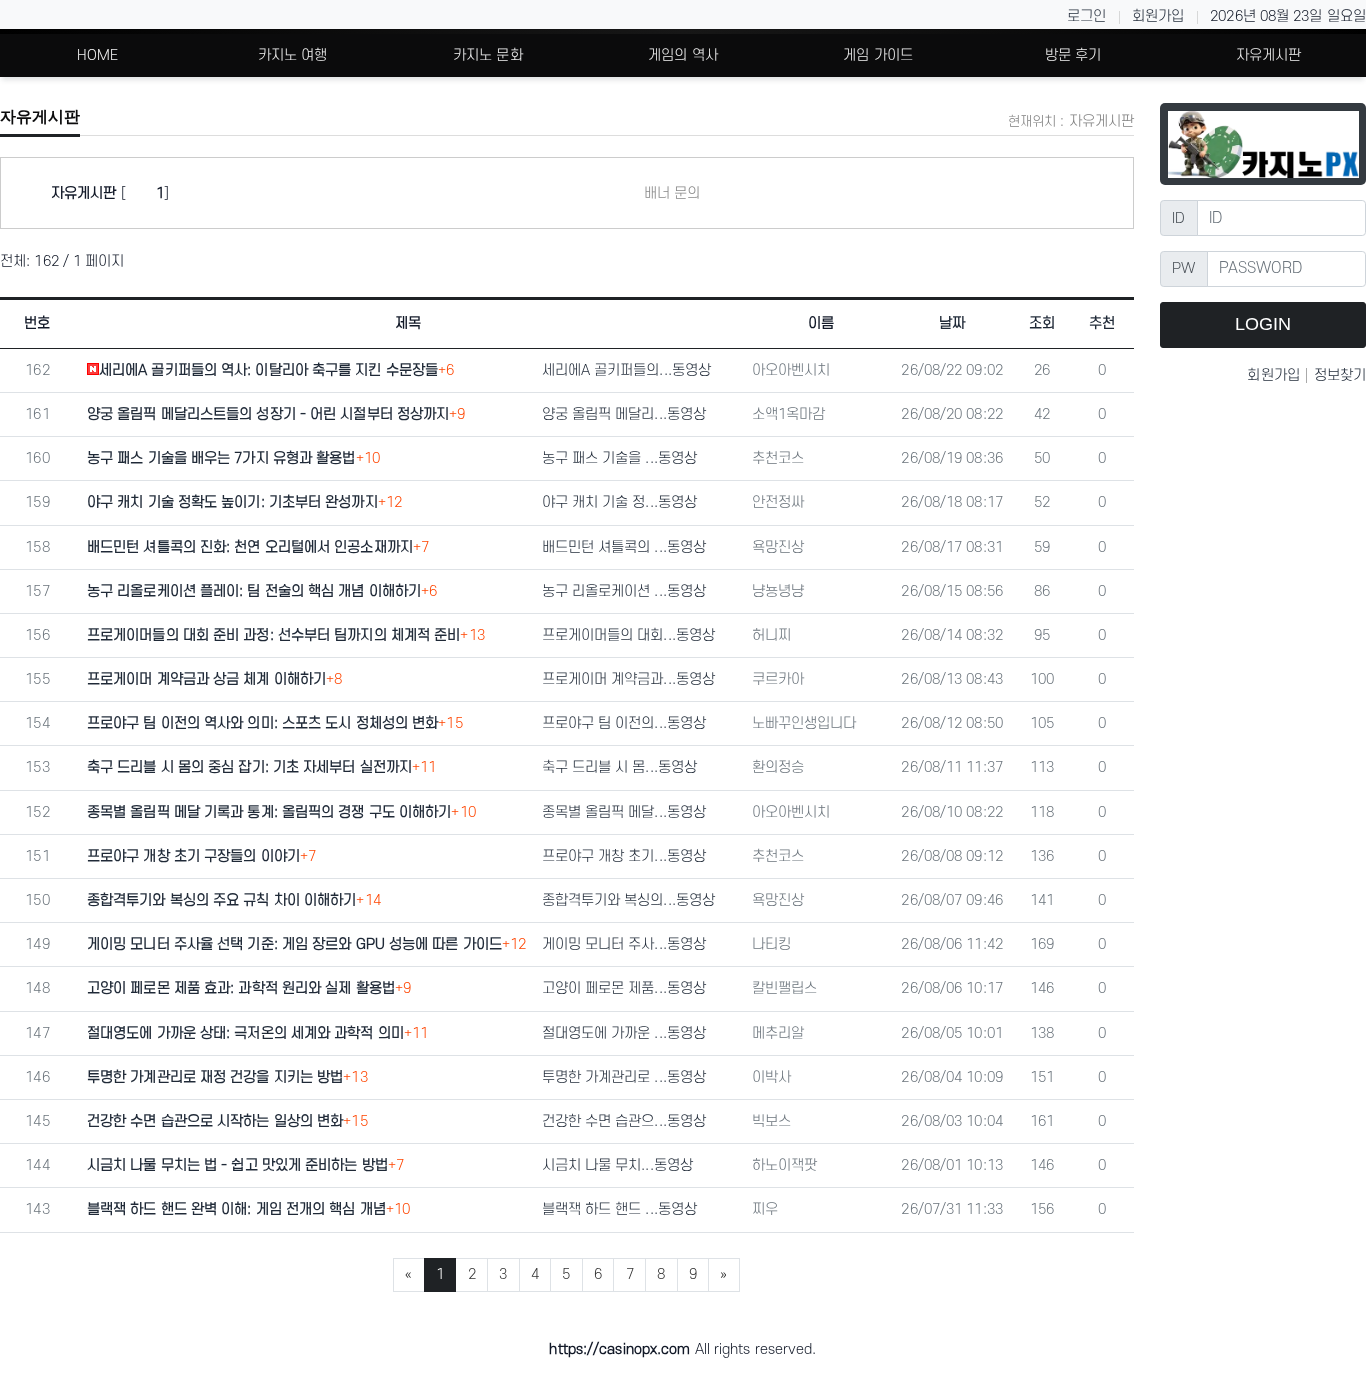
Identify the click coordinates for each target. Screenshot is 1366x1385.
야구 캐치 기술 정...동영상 (620, 502)
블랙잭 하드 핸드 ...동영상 (620, 1209)
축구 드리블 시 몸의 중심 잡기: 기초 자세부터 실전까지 (249, 767)
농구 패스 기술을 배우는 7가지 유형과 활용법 (221, 458)
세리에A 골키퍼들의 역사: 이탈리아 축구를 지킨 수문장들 (268, 370)
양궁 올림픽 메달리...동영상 (624, 414)
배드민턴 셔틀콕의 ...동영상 (624, 547)
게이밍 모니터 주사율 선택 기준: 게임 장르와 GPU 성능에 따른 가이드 (294, 944)
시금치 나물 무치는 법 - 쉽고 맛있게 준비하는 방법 (237, 1165)
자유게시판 (1269, 55)
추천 (1102, 323)
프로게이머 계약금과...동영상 (629, 679)
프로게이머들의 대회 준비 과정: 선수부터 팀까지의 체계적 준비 (273, 635)
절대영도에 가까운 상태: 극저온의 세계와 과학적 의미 (245, 1033)
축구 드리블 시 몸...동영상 (620, 767)
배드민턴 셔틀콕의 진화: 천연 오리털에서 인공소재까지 (250, 547)
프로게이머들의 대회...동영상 (629, 635)
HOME (97, 55)
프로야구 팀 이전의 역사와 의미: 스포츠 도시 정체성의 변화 (262, 723)
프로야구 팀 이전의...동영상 (624, 723)
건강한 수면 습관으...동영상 (624, 1121)
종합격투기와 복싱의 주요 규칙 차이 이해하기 (221, 900)
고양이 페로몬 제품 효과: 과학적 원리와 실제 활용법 (241, 988)
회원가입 (1158, 16)
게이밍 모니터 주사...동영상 (624, 944)
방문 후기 (1073, 55)
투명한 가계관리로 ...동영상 (624, 1077)
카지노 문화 (488, 55)
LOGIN (1263, 324)
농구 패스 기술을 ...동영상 (620, 458)
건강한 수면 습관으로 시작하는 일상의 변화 (215, 1121)
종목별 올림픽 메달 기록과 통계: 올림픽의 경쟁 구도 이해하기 (269, 812)
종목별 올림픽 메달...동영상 (624, 812)
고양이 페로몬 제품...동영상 (624, 988)
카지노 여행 (293, 55)
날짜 (952, 323)
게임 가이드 (878, 55)
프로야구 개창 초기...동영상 (624, 856)
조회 (1042, 323)
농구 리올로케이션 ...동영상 (624, 591)
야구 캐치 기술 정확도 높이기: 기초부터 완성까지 (232, 502)
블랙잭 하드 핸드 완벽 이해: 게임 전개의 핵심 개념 (236, 1209)
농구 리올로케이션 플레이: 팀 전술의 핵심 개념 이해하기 (254, 591)
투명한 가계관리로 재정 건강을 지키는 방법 (215, 1077)
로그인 (1086, 16)
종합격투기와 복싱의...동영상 (629, 900)
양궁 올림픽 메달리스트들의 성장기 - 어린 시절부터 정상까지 (268, 414)
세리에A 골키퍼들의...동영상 (627, 370)
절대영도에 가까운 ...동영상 (624, 1033)
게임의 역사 (683, 55)
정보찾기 (1340, 375)
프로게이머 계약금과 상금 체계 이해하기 (206, 679)
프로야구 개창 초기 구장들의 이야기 (193, 856)
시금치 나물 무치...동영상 (618, 1165)
